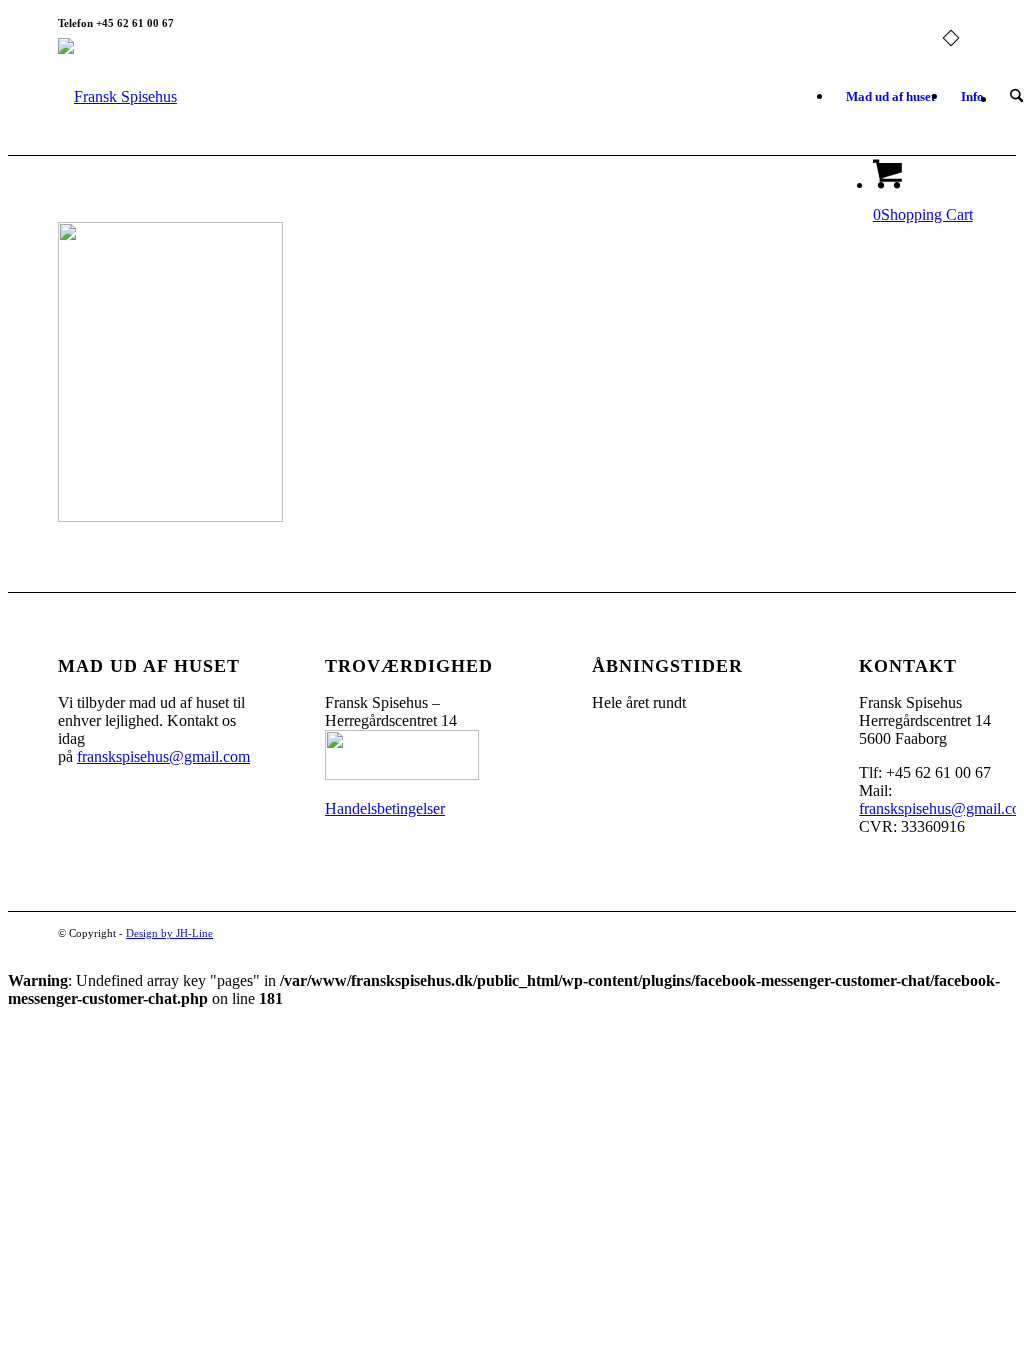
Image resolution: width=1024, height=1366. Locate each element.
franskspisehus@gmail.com (163, 756)
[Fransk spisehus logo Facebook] (117, 97)
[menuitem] (890, 97)
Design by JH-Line (169, 933)
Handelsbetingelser (385, 808)
